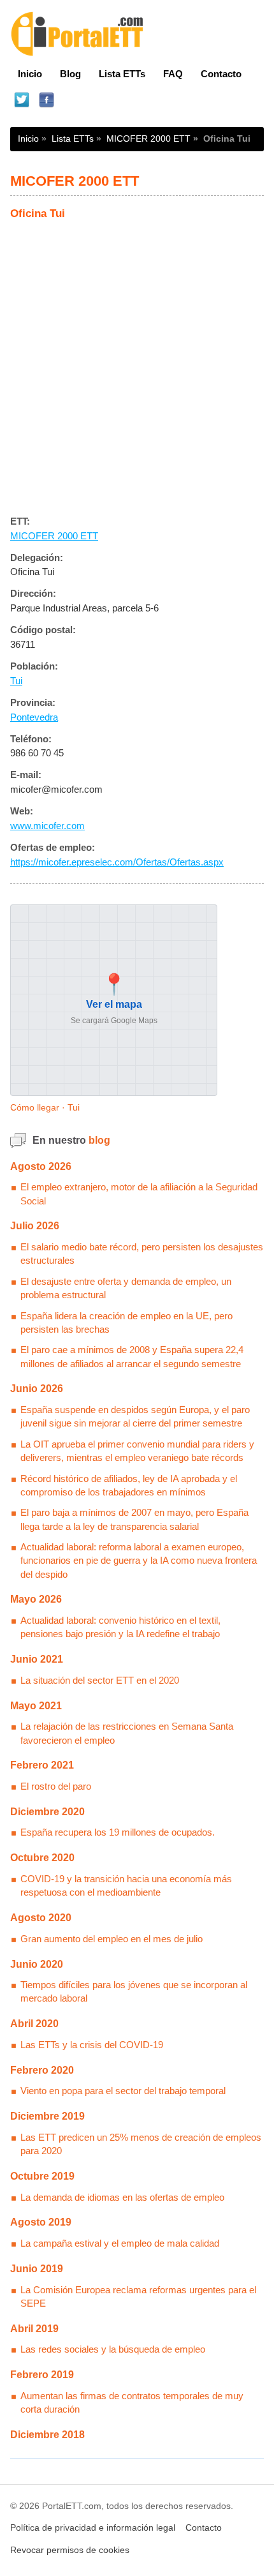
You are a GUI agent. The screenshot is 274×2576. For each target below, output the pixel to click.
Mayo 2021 (36, 1706)
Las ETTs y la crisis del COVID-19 (92, 2045)
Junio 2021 (37, 1659)
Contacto (221, 74)
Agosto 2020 (41, 1918)
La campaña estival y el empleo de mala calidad (120, 2243)
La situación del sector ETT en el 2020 (100, 1680)
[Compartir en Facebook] (46, 101)
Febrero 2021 (42, 1765)
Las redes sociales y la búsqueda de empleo (113, 2349)
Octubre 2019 (42, 2176)
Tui (16, 681)
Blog (70, 74)
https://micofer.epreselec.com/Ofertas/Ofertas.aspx (117, 862)
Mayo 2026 (36, 1599)
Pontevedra (34, 717)
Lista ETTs (122, 74)
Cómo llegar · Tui (45, 1107)
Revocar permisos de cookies (70, 2550)
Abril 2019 (34, 2329)
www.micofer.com (47, 826)
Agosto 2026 (41, 1166)
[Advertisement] (137, 363)
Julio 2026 (35, 1226)
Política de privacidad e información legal (93, 2528)
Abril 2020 (34, 2024)
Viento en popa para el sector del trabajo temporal (123, 2091)
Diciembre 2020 (47, 1812)
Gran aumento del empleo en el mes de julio (112, 1939)
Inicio (30, 74)
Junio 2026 (37, 1389)
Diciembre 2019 (47, 2116)
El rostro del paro (56, 1786)
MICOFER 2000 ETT (148, 139)
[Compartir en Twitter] (21, 101)
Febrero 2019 (42, 2375)
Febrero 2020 (42, 2070)
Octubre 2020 (42, 1858)
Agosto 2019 (41, 2222)
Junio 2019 (37, 2269)
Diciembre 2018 (47, 2435)
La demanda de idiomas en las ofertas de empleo (122, 2197)
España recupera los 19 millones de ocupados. (118, 1832)
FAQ (173, 74)
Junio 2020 (37, 1964)
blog (99, 1140)
